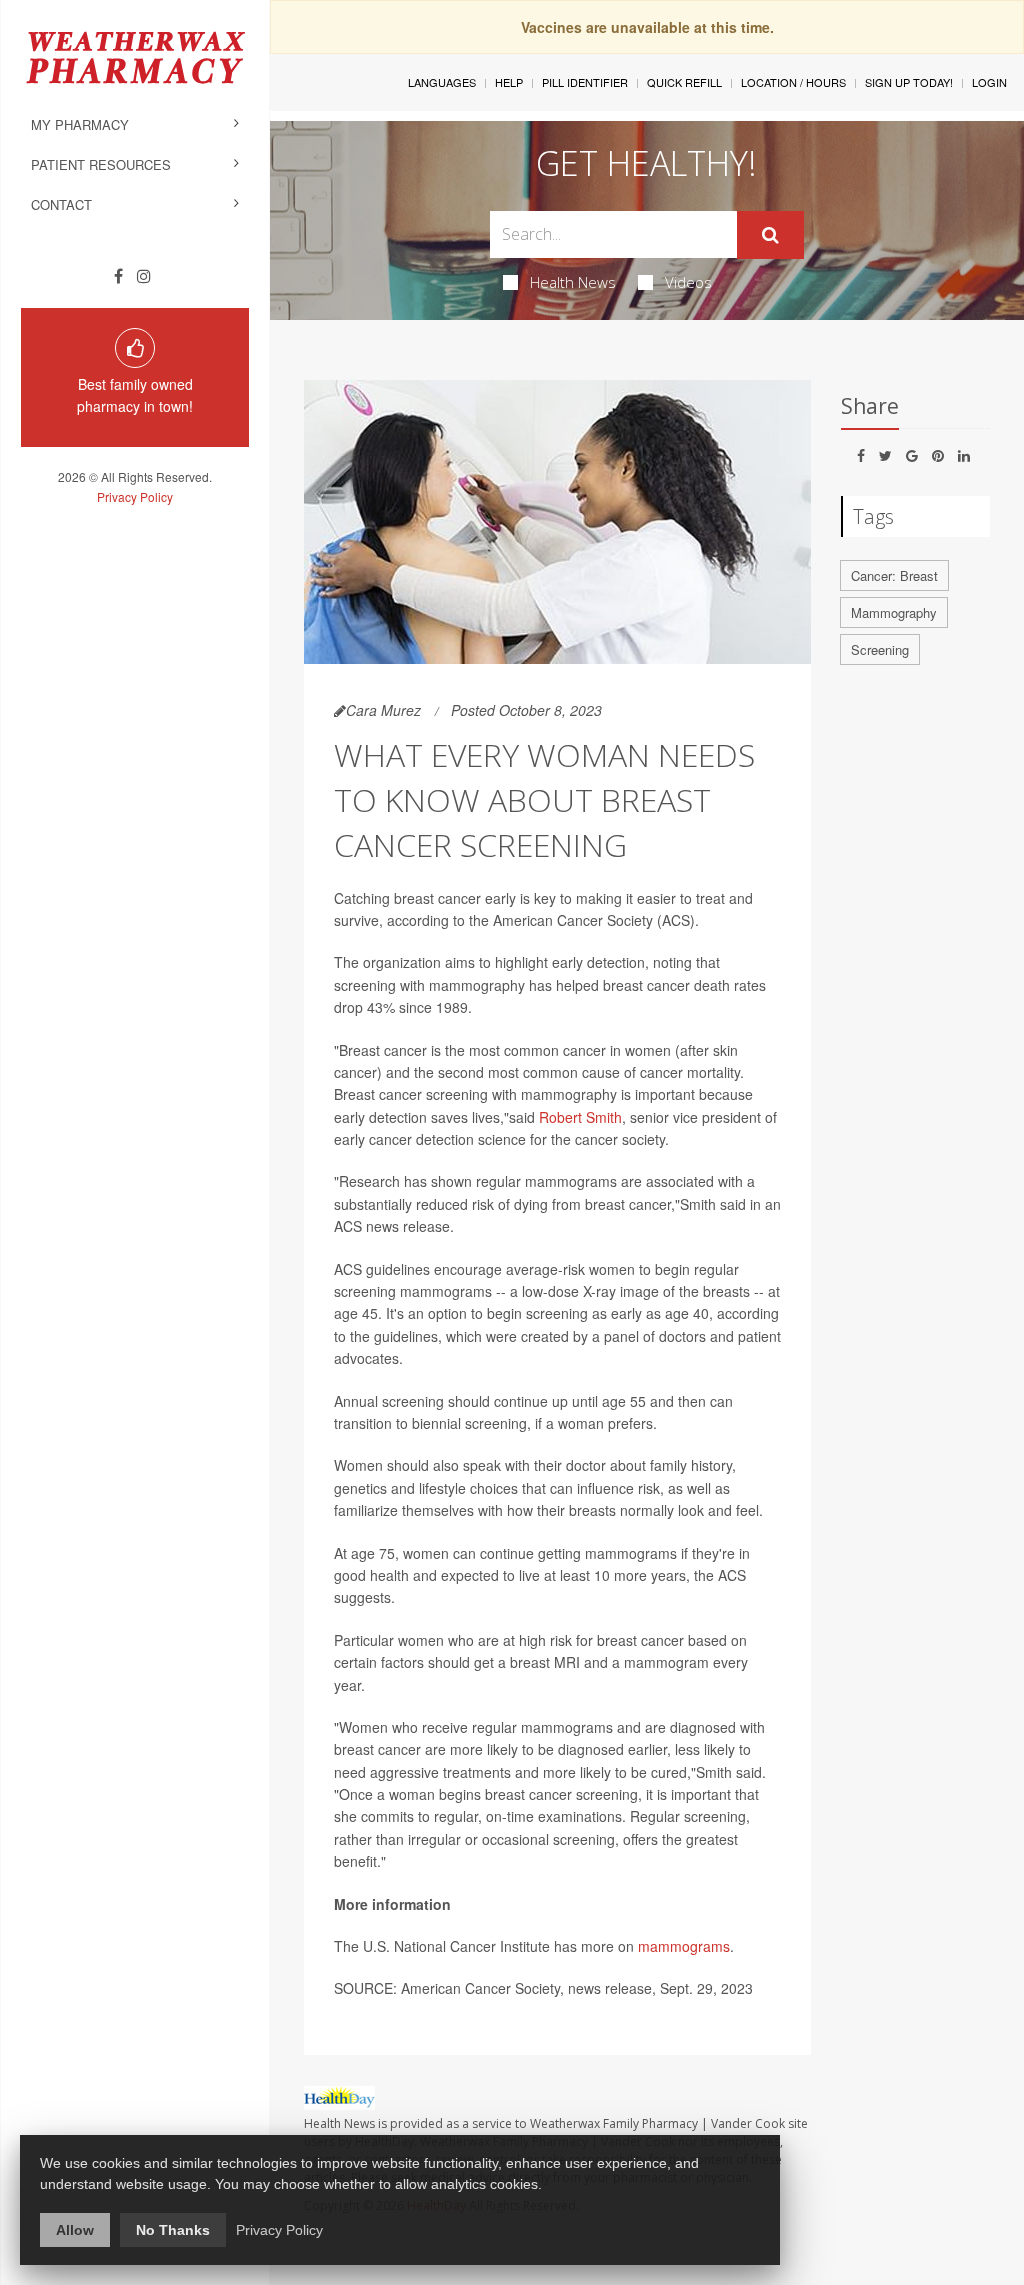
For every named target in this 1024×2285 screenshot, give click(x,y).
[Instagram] (144, 276)
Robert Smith (580, 1117)
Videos (688, 282)
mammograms (684, 1946)
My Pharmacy (80, 124)
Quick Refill (684, 82)
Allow (75, 2230)
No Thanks (173, 2230)
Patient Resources (101, 164)
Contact (61, 204)
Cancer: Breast (894, 575)
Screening (880, 649)
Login (989, 82)
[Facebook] (118, 276)
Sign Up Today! (909, 82)
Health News (573, 282)
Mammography (894, 612)
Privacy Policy (135, 496)
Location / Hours (793, 82)
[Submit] (770, 235)
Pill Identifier (585, 82)
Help (509, 82)
